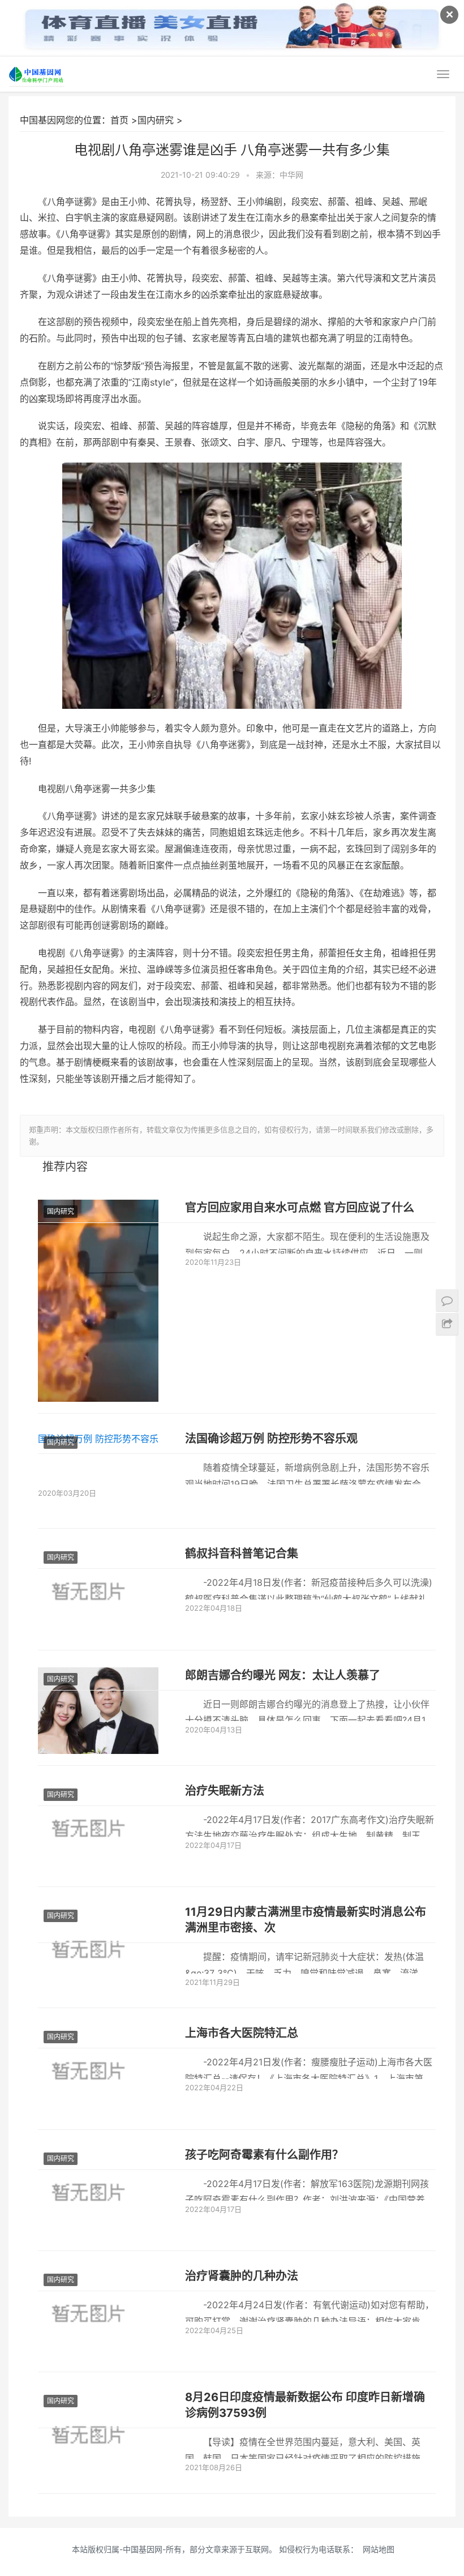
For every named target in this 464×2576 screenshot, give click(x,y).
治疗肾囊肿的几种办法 (242, 2276)
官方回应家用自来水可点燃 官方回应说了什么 (300, 1208)
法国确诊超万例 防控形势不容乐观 (271, 1439)
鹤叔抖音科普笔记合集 (242, 1554)
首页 (119, 120)
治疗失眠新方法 (225, 1791)
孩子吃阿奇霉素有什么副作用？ (264, 2155)
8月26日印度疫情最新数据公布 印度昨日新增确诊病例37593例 (305, 2405)
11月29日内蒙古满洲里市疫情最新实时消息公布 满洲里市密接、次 (306, 1920)
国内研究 (156, 120)
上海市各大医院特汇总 (242, 2033)
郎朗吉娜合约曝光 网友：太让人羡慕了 (283, 1675)
